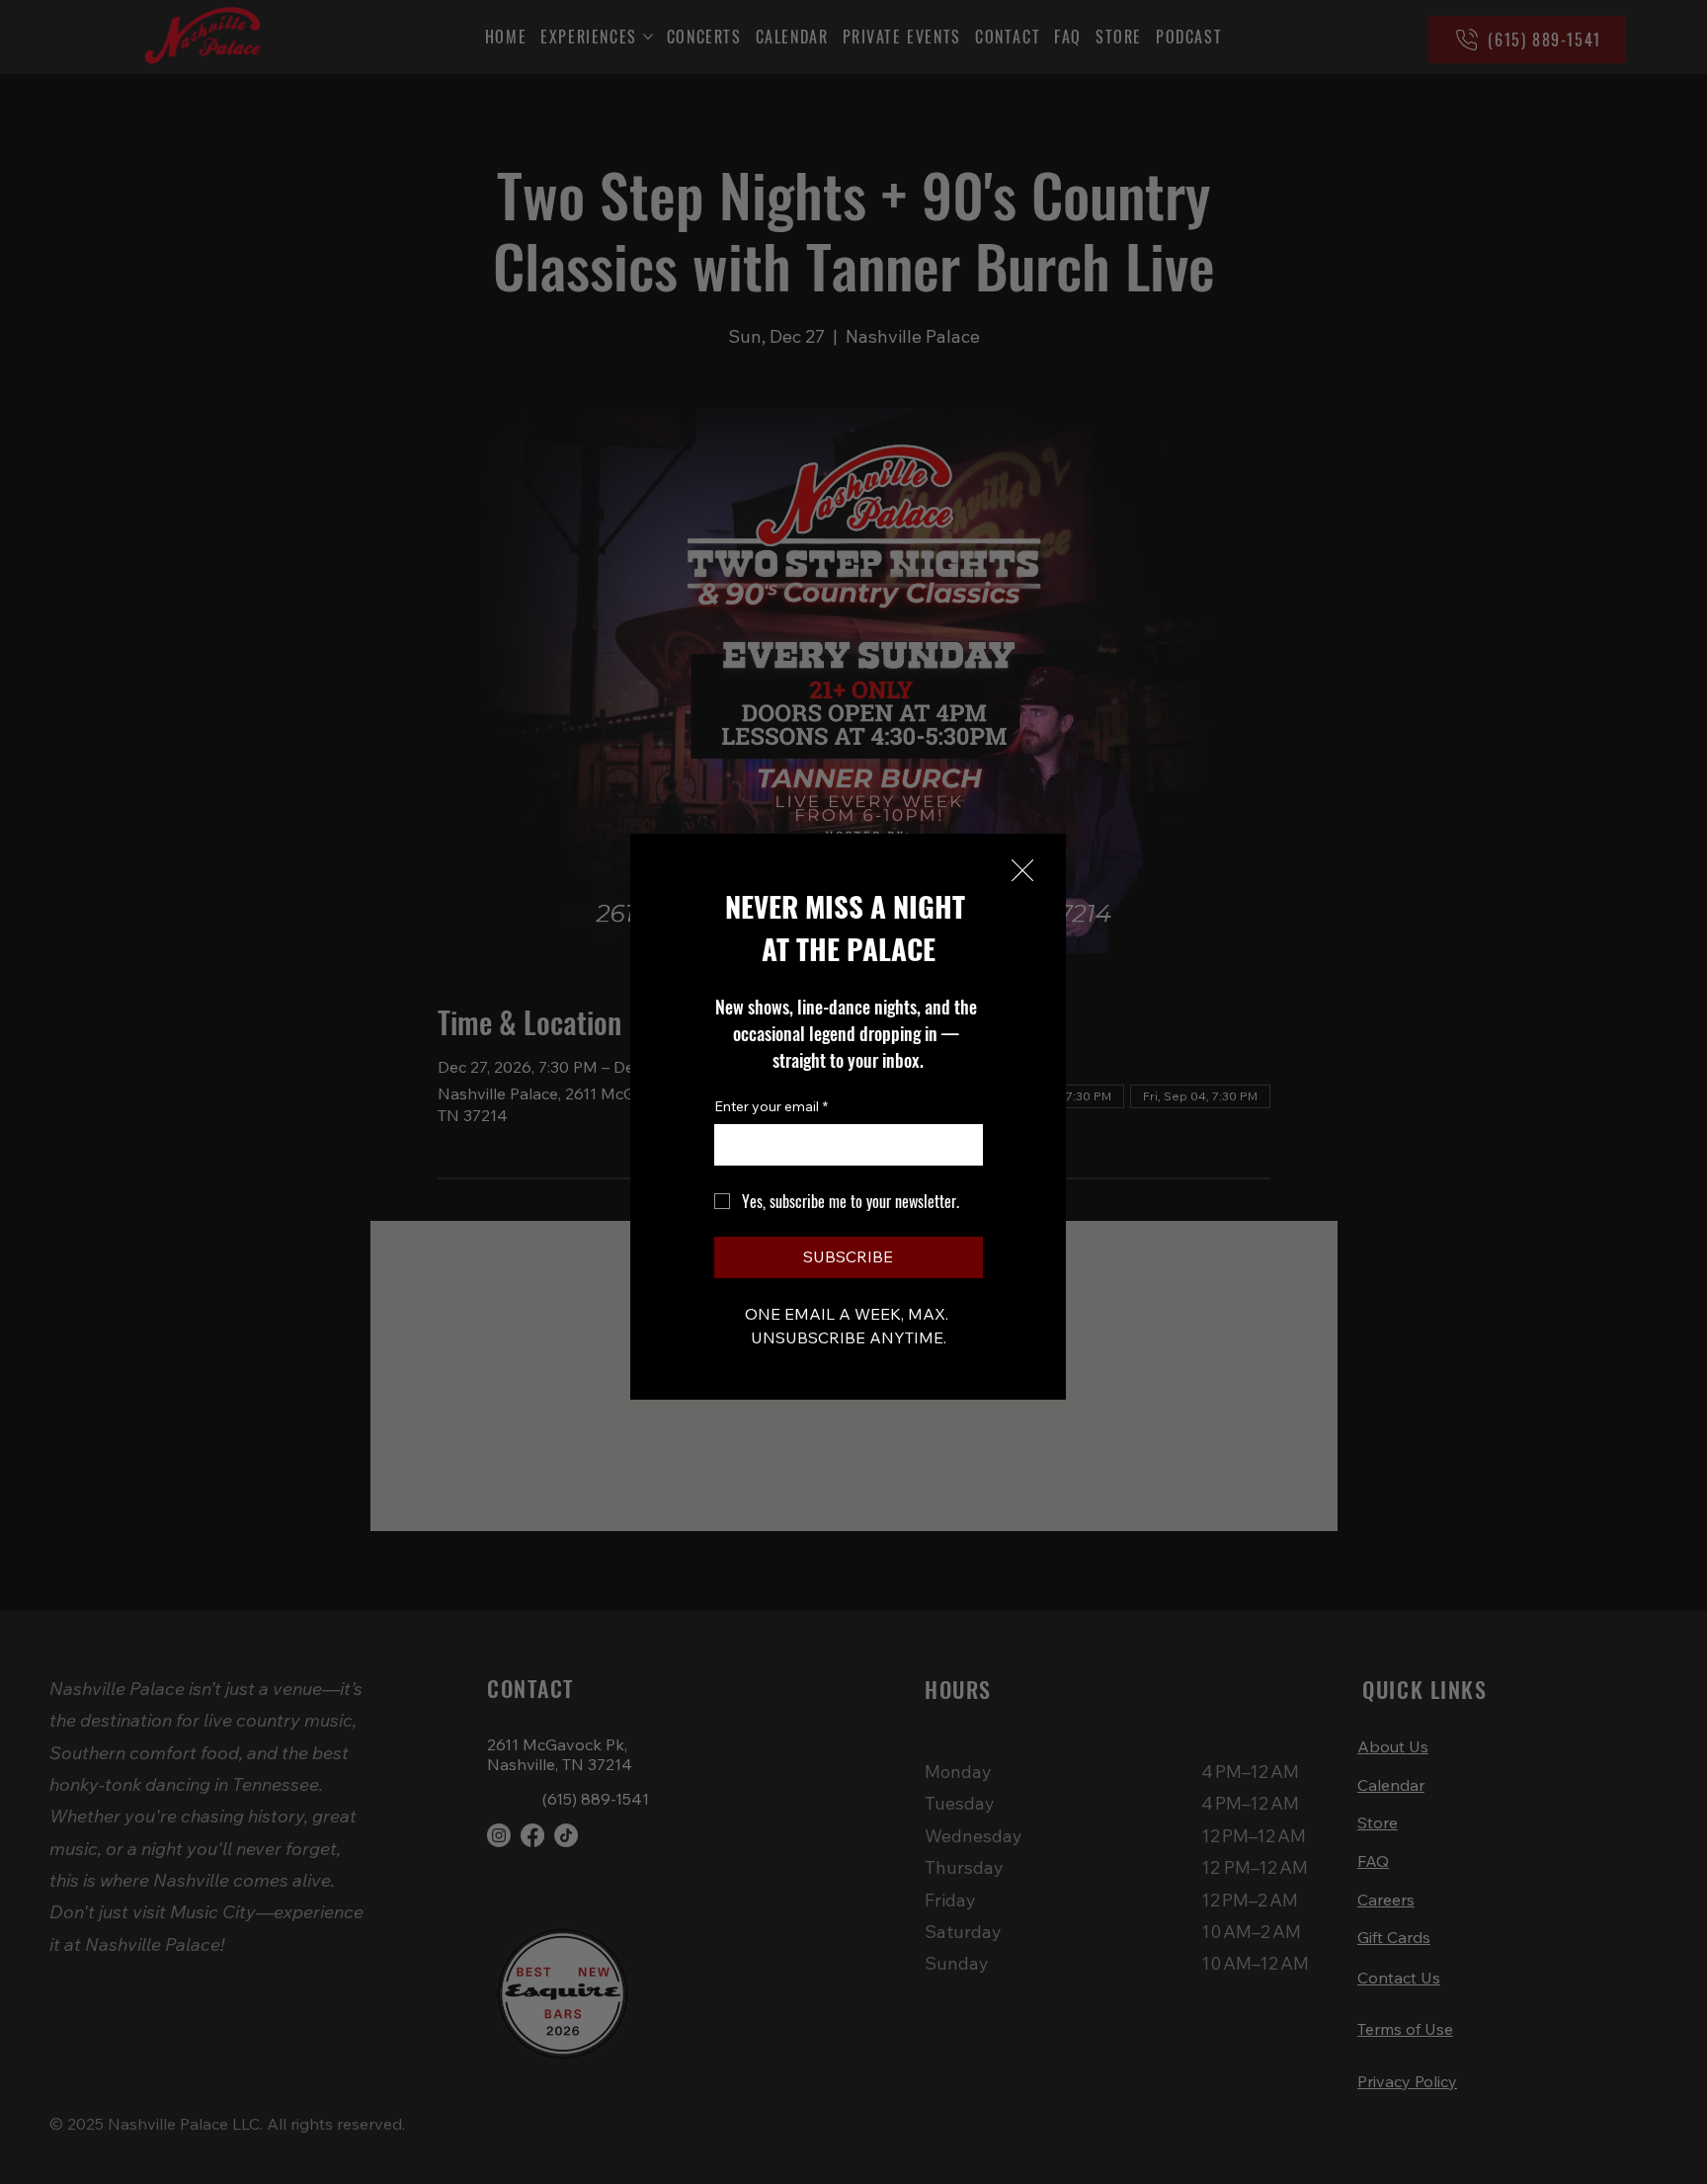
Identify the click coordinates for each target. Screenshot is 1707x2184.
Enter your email (771, 1106)
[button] (1022, 871)
